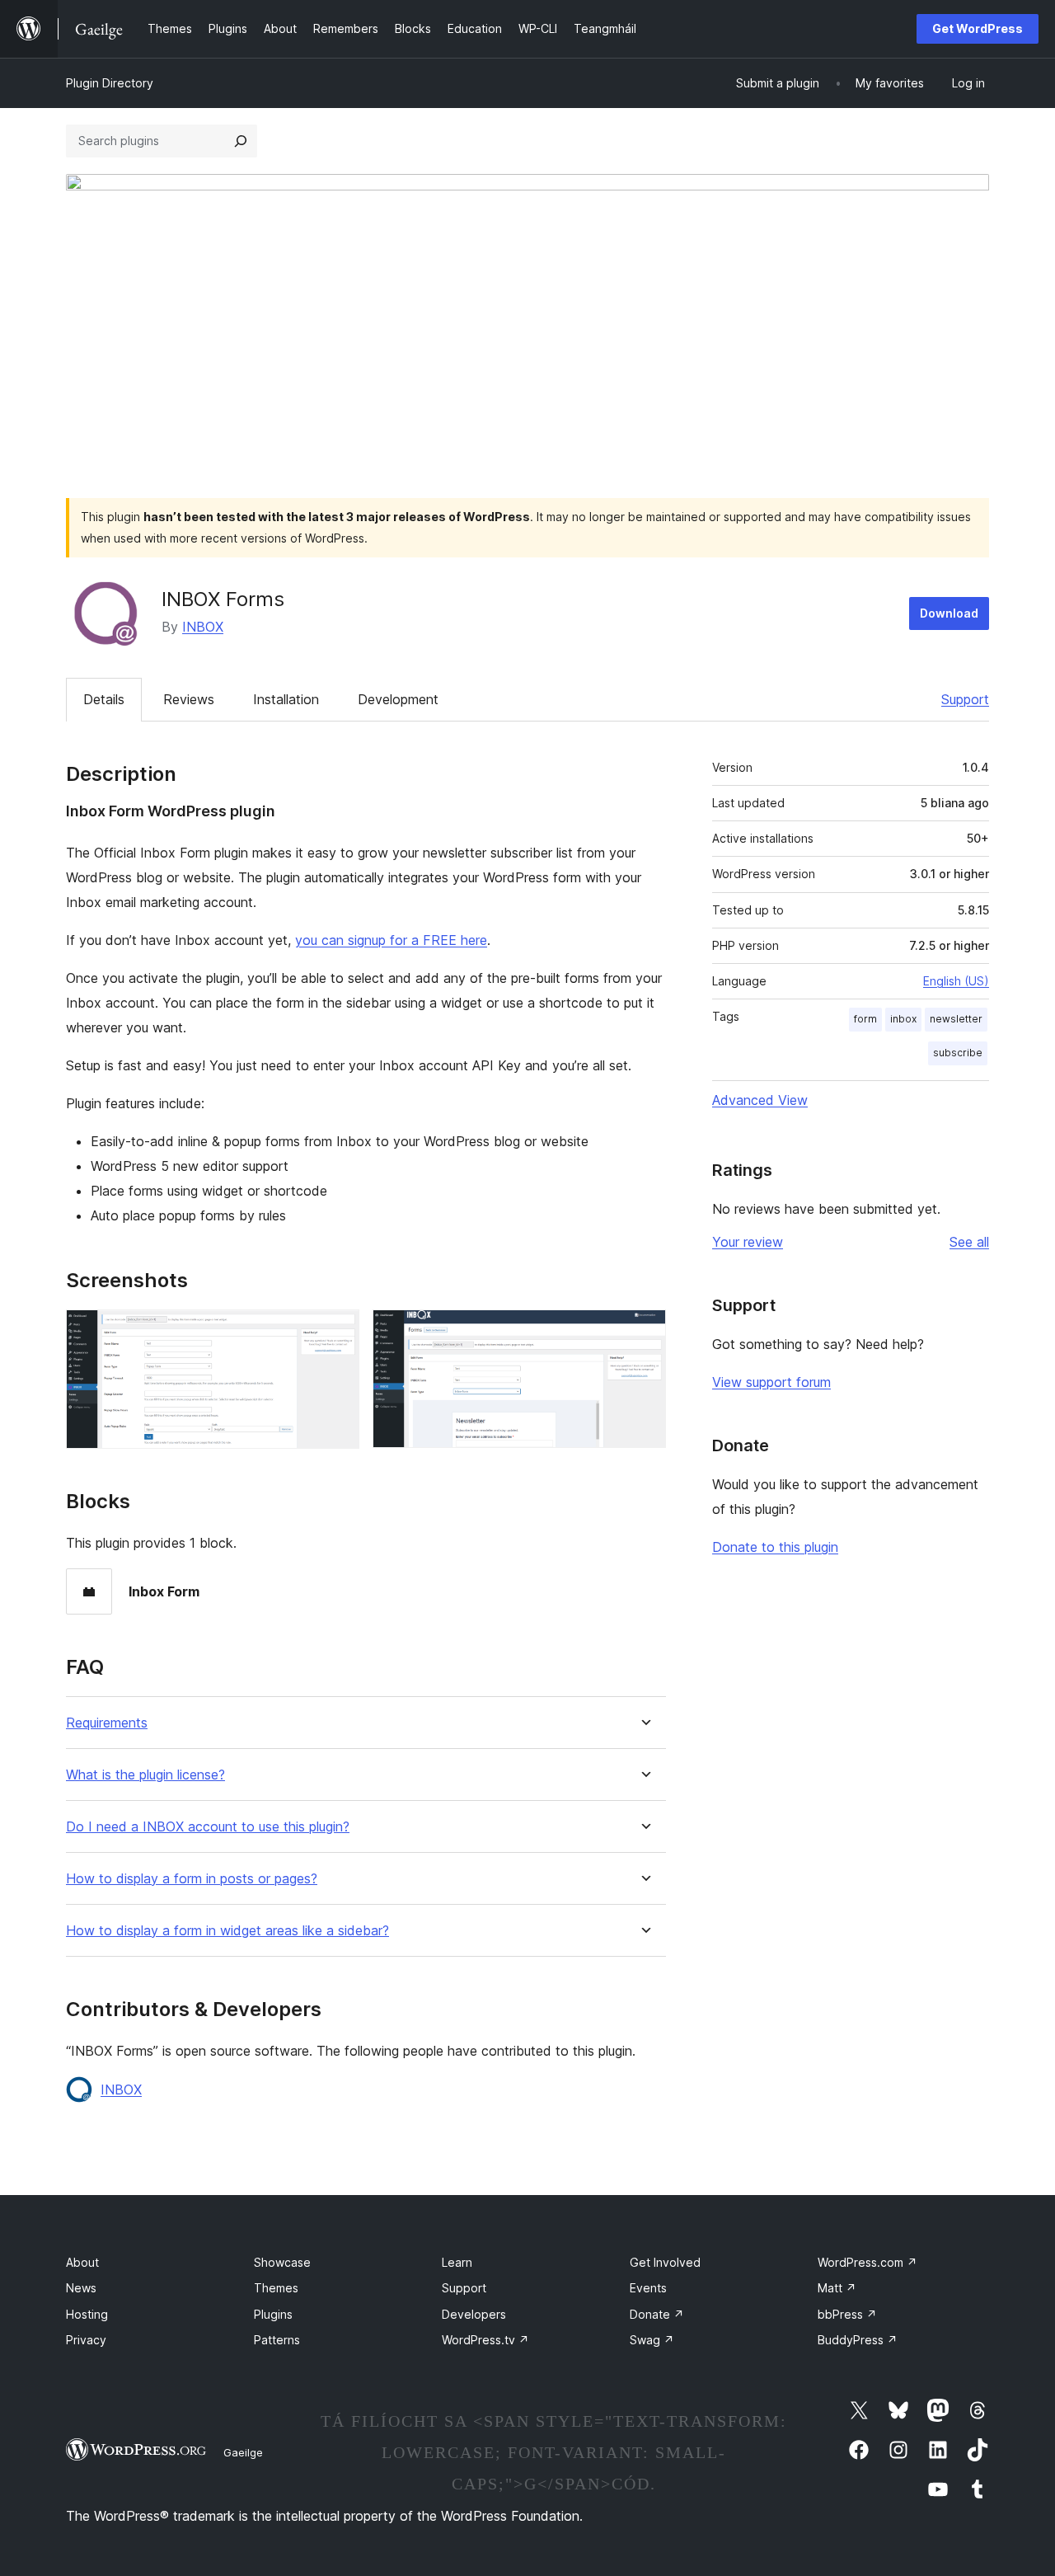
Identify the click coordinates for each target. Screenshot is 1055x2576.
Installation (286, 699)
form (865, 1019)
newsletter (956, 1019)
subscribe (958, 1053)
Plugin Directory (110, 83)
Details (104, 699)
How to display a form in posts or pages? (192, 1879)
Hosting (87, 2314)
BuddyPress (858, 2340)
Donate (657, 2314)
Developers (474, 2314)
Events (648, 2288)
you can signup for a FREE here (391, 940)
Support (965, 699)
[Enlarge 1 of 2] (337, 1332)
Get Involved (665, 2262)
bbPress (847, 2314)
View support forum (771, 1382)
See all (969, 1242)
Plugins (273, 2314)
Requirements (107, 1723)
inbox (903, 1019)
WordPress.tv (485, 2340)
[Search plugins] (241, 141)
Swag (652, 2340)
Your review (748, 1242)
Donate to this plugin (775, 1547)
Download (949, 613)
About (82, 2262)
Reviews (189, 699)
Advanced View (760, 1100)
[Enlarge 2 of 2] (644, 1332)
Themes (276, 2288)
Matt (837, 2288)
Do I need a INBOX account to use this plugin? (208, 1827)
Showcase (282, 2262)
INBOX (203, 627)
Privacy (86, 2340)
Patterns (277, 2340)
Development (398, 699)
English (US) (956, 981)
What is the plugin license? (145, 1775)
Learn (457, 2262)
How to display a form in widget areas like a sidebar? (227, 1931)
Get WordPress (978, 28)
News (81, 2288)
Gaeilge (243, 2452)
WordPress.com (867, 2262)
